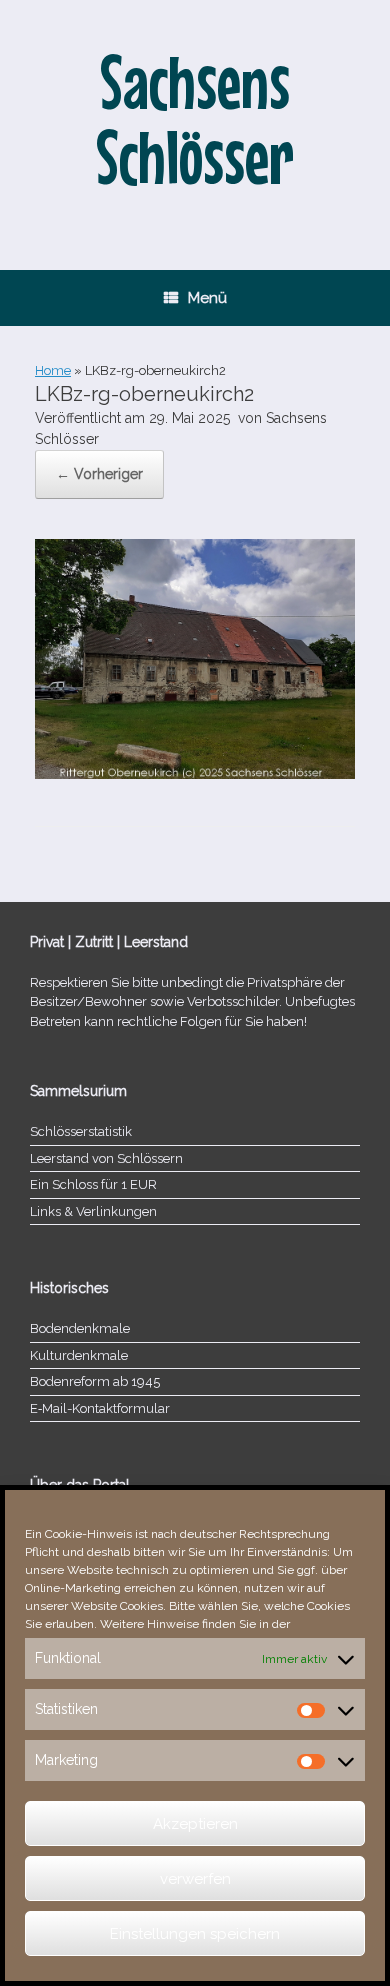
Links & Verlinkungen (93, 1211)
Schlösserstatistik (81, 1131)
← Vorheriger (99, 474)
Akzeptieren (195, 1824)
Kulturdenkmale (79, 1355)
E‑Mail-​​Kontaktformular (100, 1408)
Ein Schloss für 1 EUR (93, 1184)
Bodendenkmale (80, 1328)
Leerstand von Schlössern (106, 1158)
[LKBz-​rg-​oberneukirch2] (195, 774)
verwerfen (195, 1879)
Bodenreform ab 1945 (95, 1381)
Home (53, 370)
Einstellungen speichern (195, 1934)
